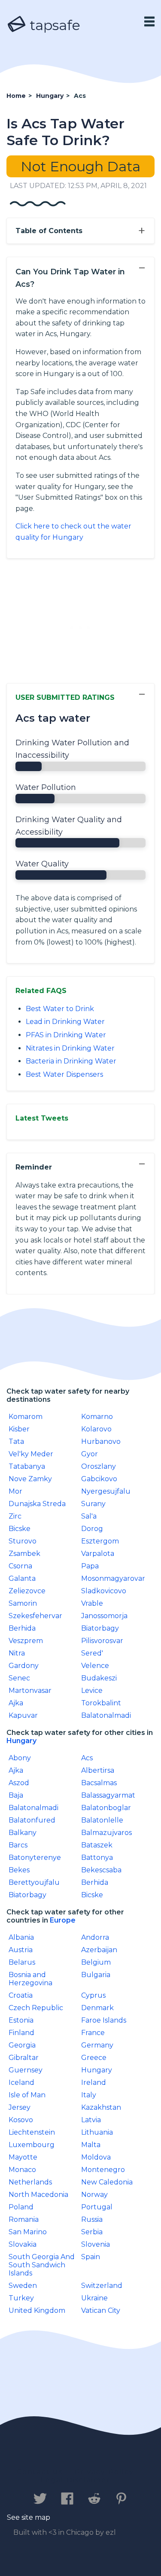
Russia (92, 2219)
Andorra (95, 1937)
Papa (90, 1566)
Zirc (15, 1516)
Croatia (21, 1995)
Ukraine (94, 2298)
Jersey (20, 2107)
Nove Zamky (30, 1479)
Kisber (19, 1429)
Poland (21, 2207)
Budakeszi (99, 1678)
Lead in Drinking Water (65, 1022)
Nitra (17, 1653)
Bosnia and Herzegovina (30, 1979)
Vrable (92, 1603)
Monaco (22, 2170)
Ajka (16, 1703)
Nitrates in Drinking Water (70, 1048)
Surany (93, 1504)
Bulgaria (96, 1975)
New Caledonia (107, 2182)
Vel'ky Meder (31, 1454)
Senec (19, 1678)
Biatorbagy (100, 1628)
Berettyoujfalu (34, 1882)
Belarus (22, 1962)
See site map (29, 2517)
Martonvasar (30, 1690)
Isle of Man (27, 2095)
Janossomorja (104, 1616)
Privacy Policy (104, 2472)
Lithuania (97, 2132)
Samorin (23, 1603)
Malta (91, 2145)
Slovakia (23, 2244)
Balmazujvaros (106, 1833)
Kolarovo (96, 1429)
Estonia (21, 2020)
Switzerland (102, 2286)
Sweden (23, 2286)
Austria (21, 1950)
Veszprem (26, 1641)
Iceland (21, 2082)
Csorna (20, 1566)
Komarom (26, 1417)
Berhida (22, 1628)
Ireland (94, 2082)
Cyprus (93, 1995)
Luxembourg (32, 2145)
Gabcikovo (99, 1479)
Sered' (92, 1653)
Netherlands (30, 2182)
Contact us (40, 2472)
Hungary (21, 1741)
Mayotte (23, 2157)
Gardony (24, 1666)
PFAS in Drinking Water (66, 1035)
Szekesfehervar (35, 1616)
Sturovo (23, 1541)
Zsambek (24, 1554)
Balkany (23, 1833)
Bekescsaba (101, 1870)
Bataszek (97, 1845)
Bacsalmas (99, 1783)
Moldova (96, 2157)
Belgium (96, 1962)
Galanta (22, 1578)
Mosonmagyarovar (113, 1578)
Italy (89, 2095)
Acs (87, 1758)
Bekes (19, 1870)
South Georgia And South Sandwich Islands (42, 2265)
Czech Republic (36, 2008)
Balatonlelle (102, 1820)
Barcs (18, 1845)
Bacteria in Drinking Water (71, 1061)
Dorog (92, 1529)
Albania (21, 1937)
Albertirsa (98, 1770)
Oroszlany (99, 1466)
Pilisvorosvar (102, 1641)
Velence (95, 1666)
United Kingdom (37, 2310)
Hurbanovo (101, 1441)
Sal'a (89, 1516)
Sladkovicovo (104, 1591)
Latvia (91, 2120)
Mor (15, 1491)
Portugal (97, 2207)
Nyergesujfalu (106, 1491)
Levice (92, 1690)
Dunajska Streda (37, 1504)
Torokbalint (101, 1703)
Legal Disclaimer (76, 2480)
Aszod (19, 1783)
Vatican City (101, 2310)
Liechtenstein (32, 2132)
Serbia (92, 2232)
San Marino (28, 2232)
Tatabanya (27, 1466)
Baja (16, 1795)
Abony (20, 1758)
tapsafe (53, 25)
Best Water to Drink (60, 1009)
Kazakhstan (101, 2107)
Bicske (20, 1529)
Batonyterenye (35, 1858)
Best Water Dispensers (64, 1074)
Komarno (97, 1417)
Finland (21, 2033)
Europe (63, 1920)
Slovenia (96, 2244)
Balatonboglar (106, 1808)
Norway (94, 2195)
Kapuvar (23, 1715)
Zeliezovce (27, 1591)
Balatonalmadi (106, 1715)
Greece (94, 2058)
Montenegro (103, 2170)
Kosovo (21, 2120)
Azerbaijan (99, 1950)
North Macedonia (38, 2195)
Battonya (97, 1858)
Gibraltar (24, 2058)
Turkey (21, 2298)
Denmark (97, 2008)
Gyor (90, 1454)
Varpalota (98, 1554)
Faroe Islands (104, 2020)
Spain (91, 2257)
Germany (97, 2045)
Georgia (22, 2045)
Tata (16, 1441)
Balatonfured (32, 1820)
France (93, 2033)
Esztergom (100, 1541)
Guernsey (26, 2070)
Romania (24, 2219)
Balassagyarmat (108, 1795)
